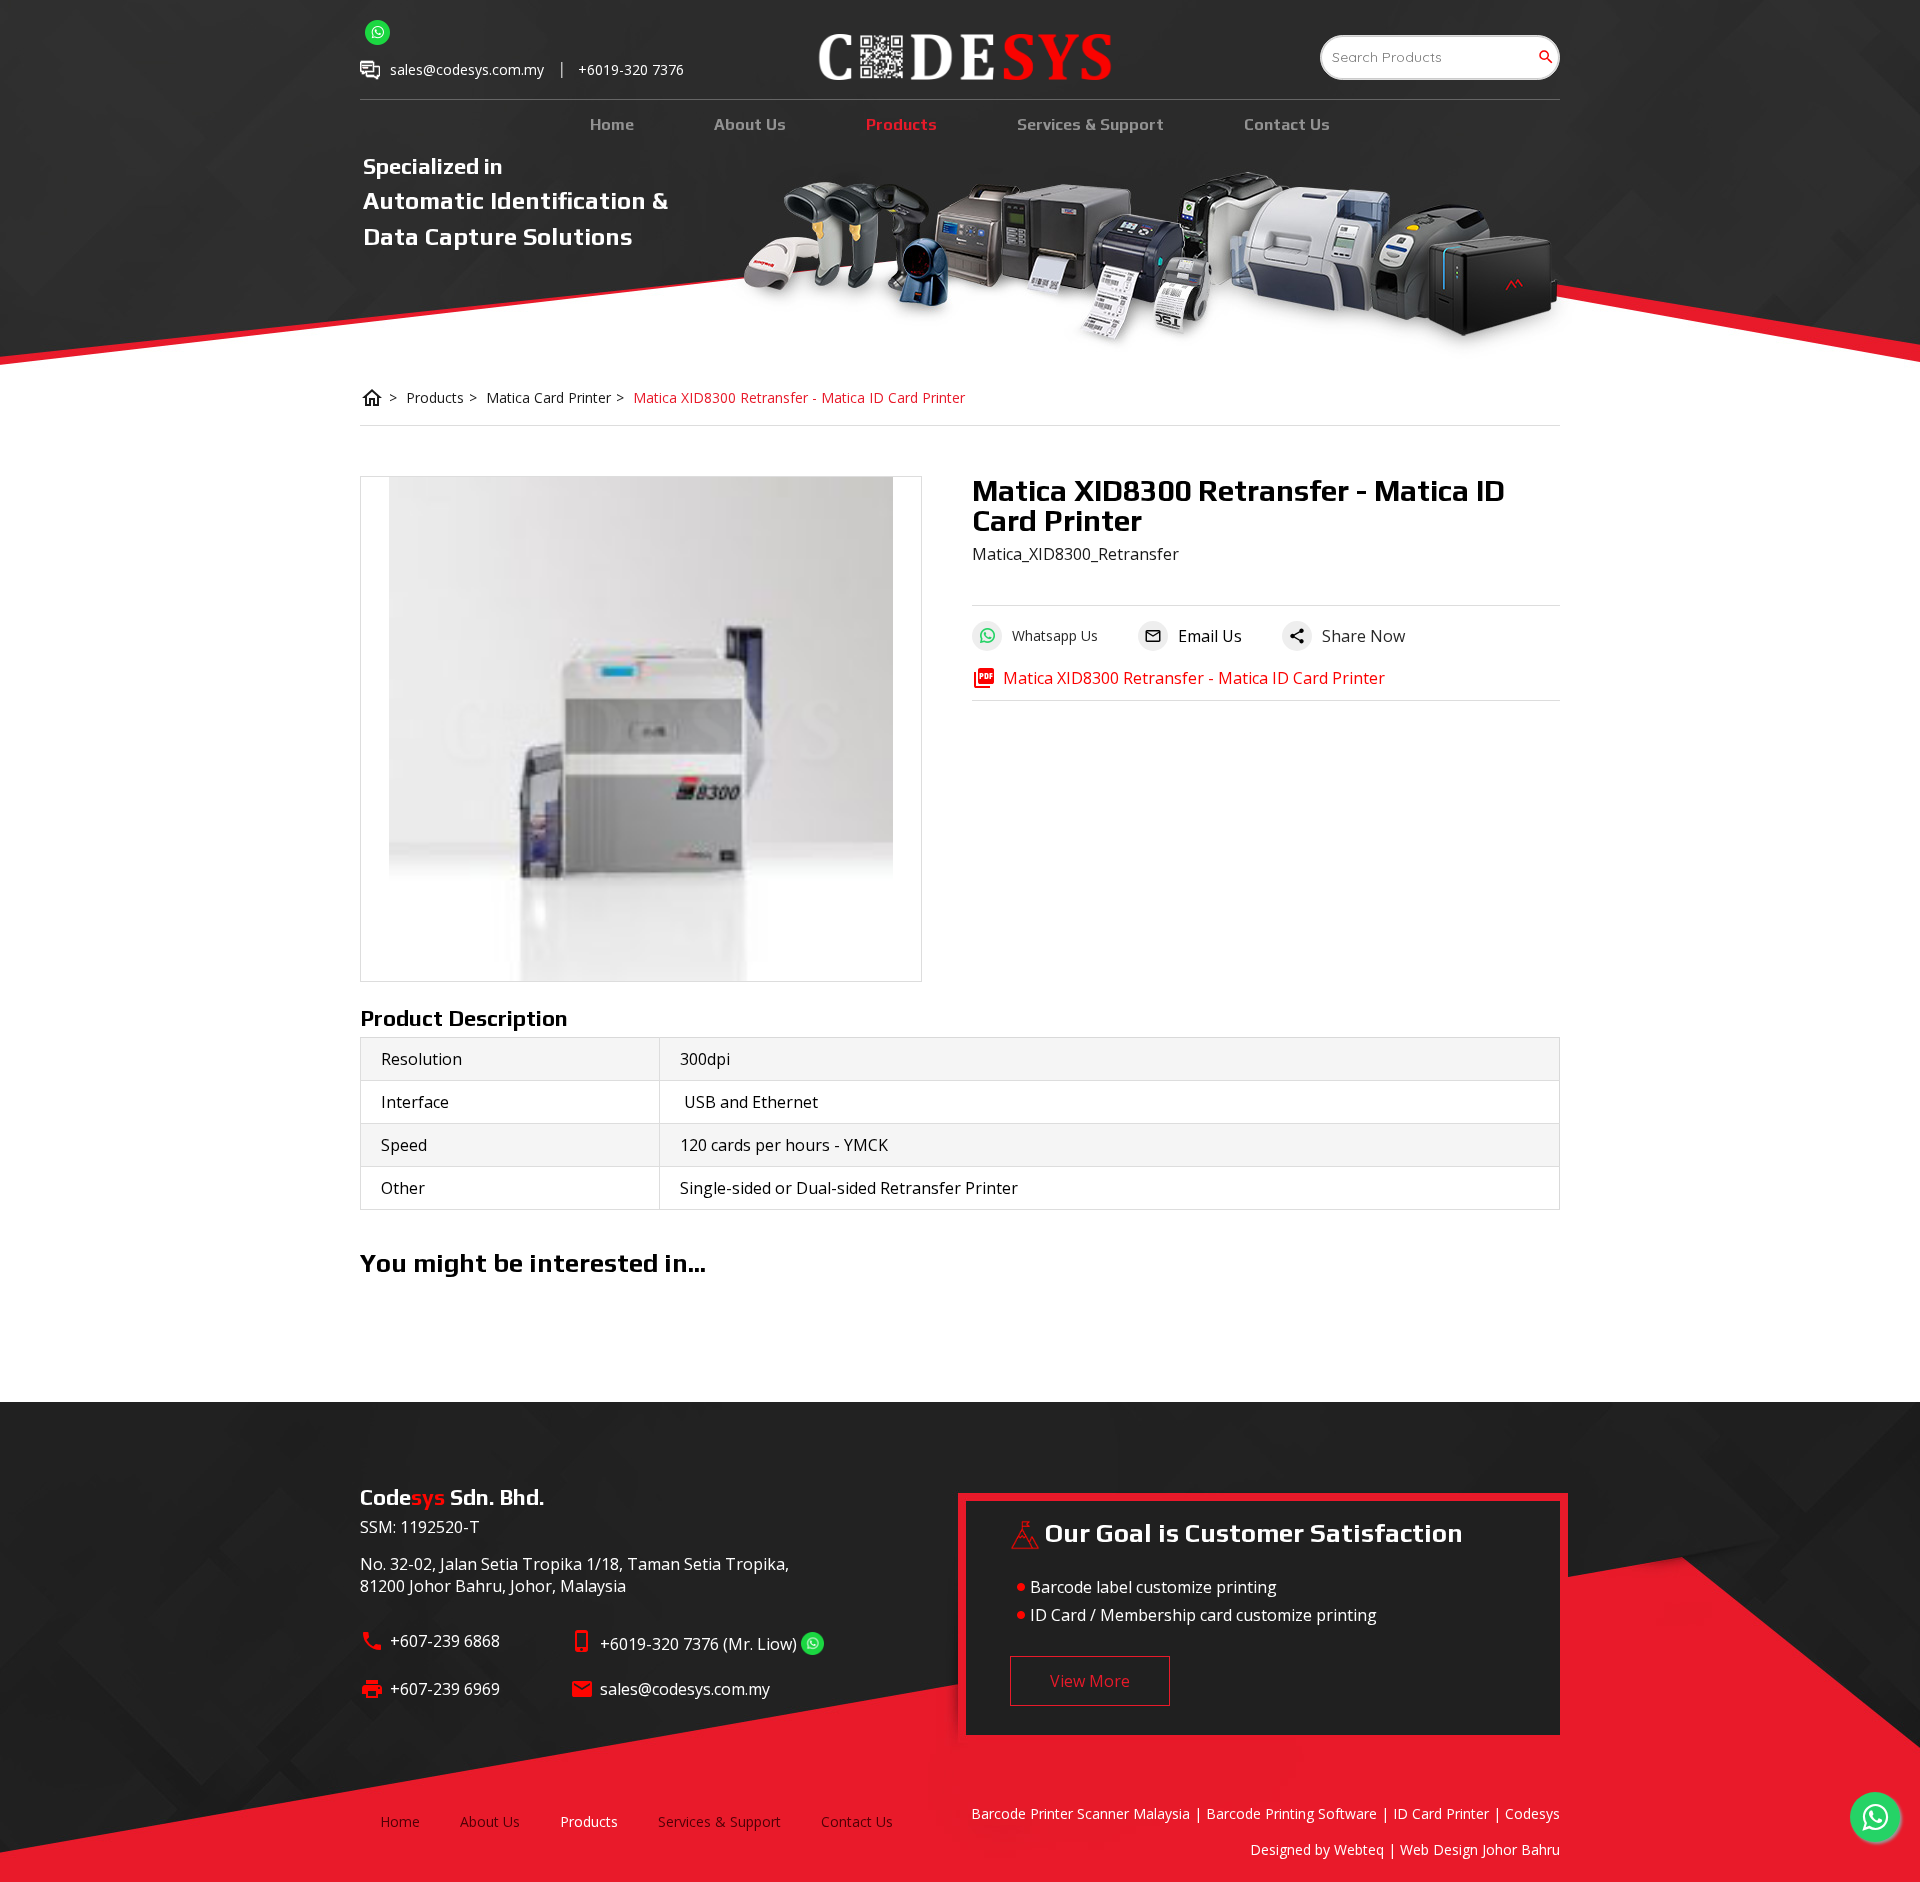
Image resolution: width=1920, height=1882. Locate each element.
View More (1090, 1681)
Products (901, 124)
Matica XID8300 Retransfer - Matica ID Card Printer (799, 397)
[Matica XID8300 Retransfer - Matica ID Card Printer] (641, 729)
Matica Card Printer (555, 397)
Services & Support (1090, 124)
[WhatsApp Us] (812, 1644)
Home (612, 124)
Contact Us (1287, 124)
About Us (750, 124)
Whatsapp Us (1055, 635)
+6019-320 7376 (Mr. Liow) (698, 1644)
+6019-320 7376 (631, 69)
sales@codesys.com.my (685, 1689)
